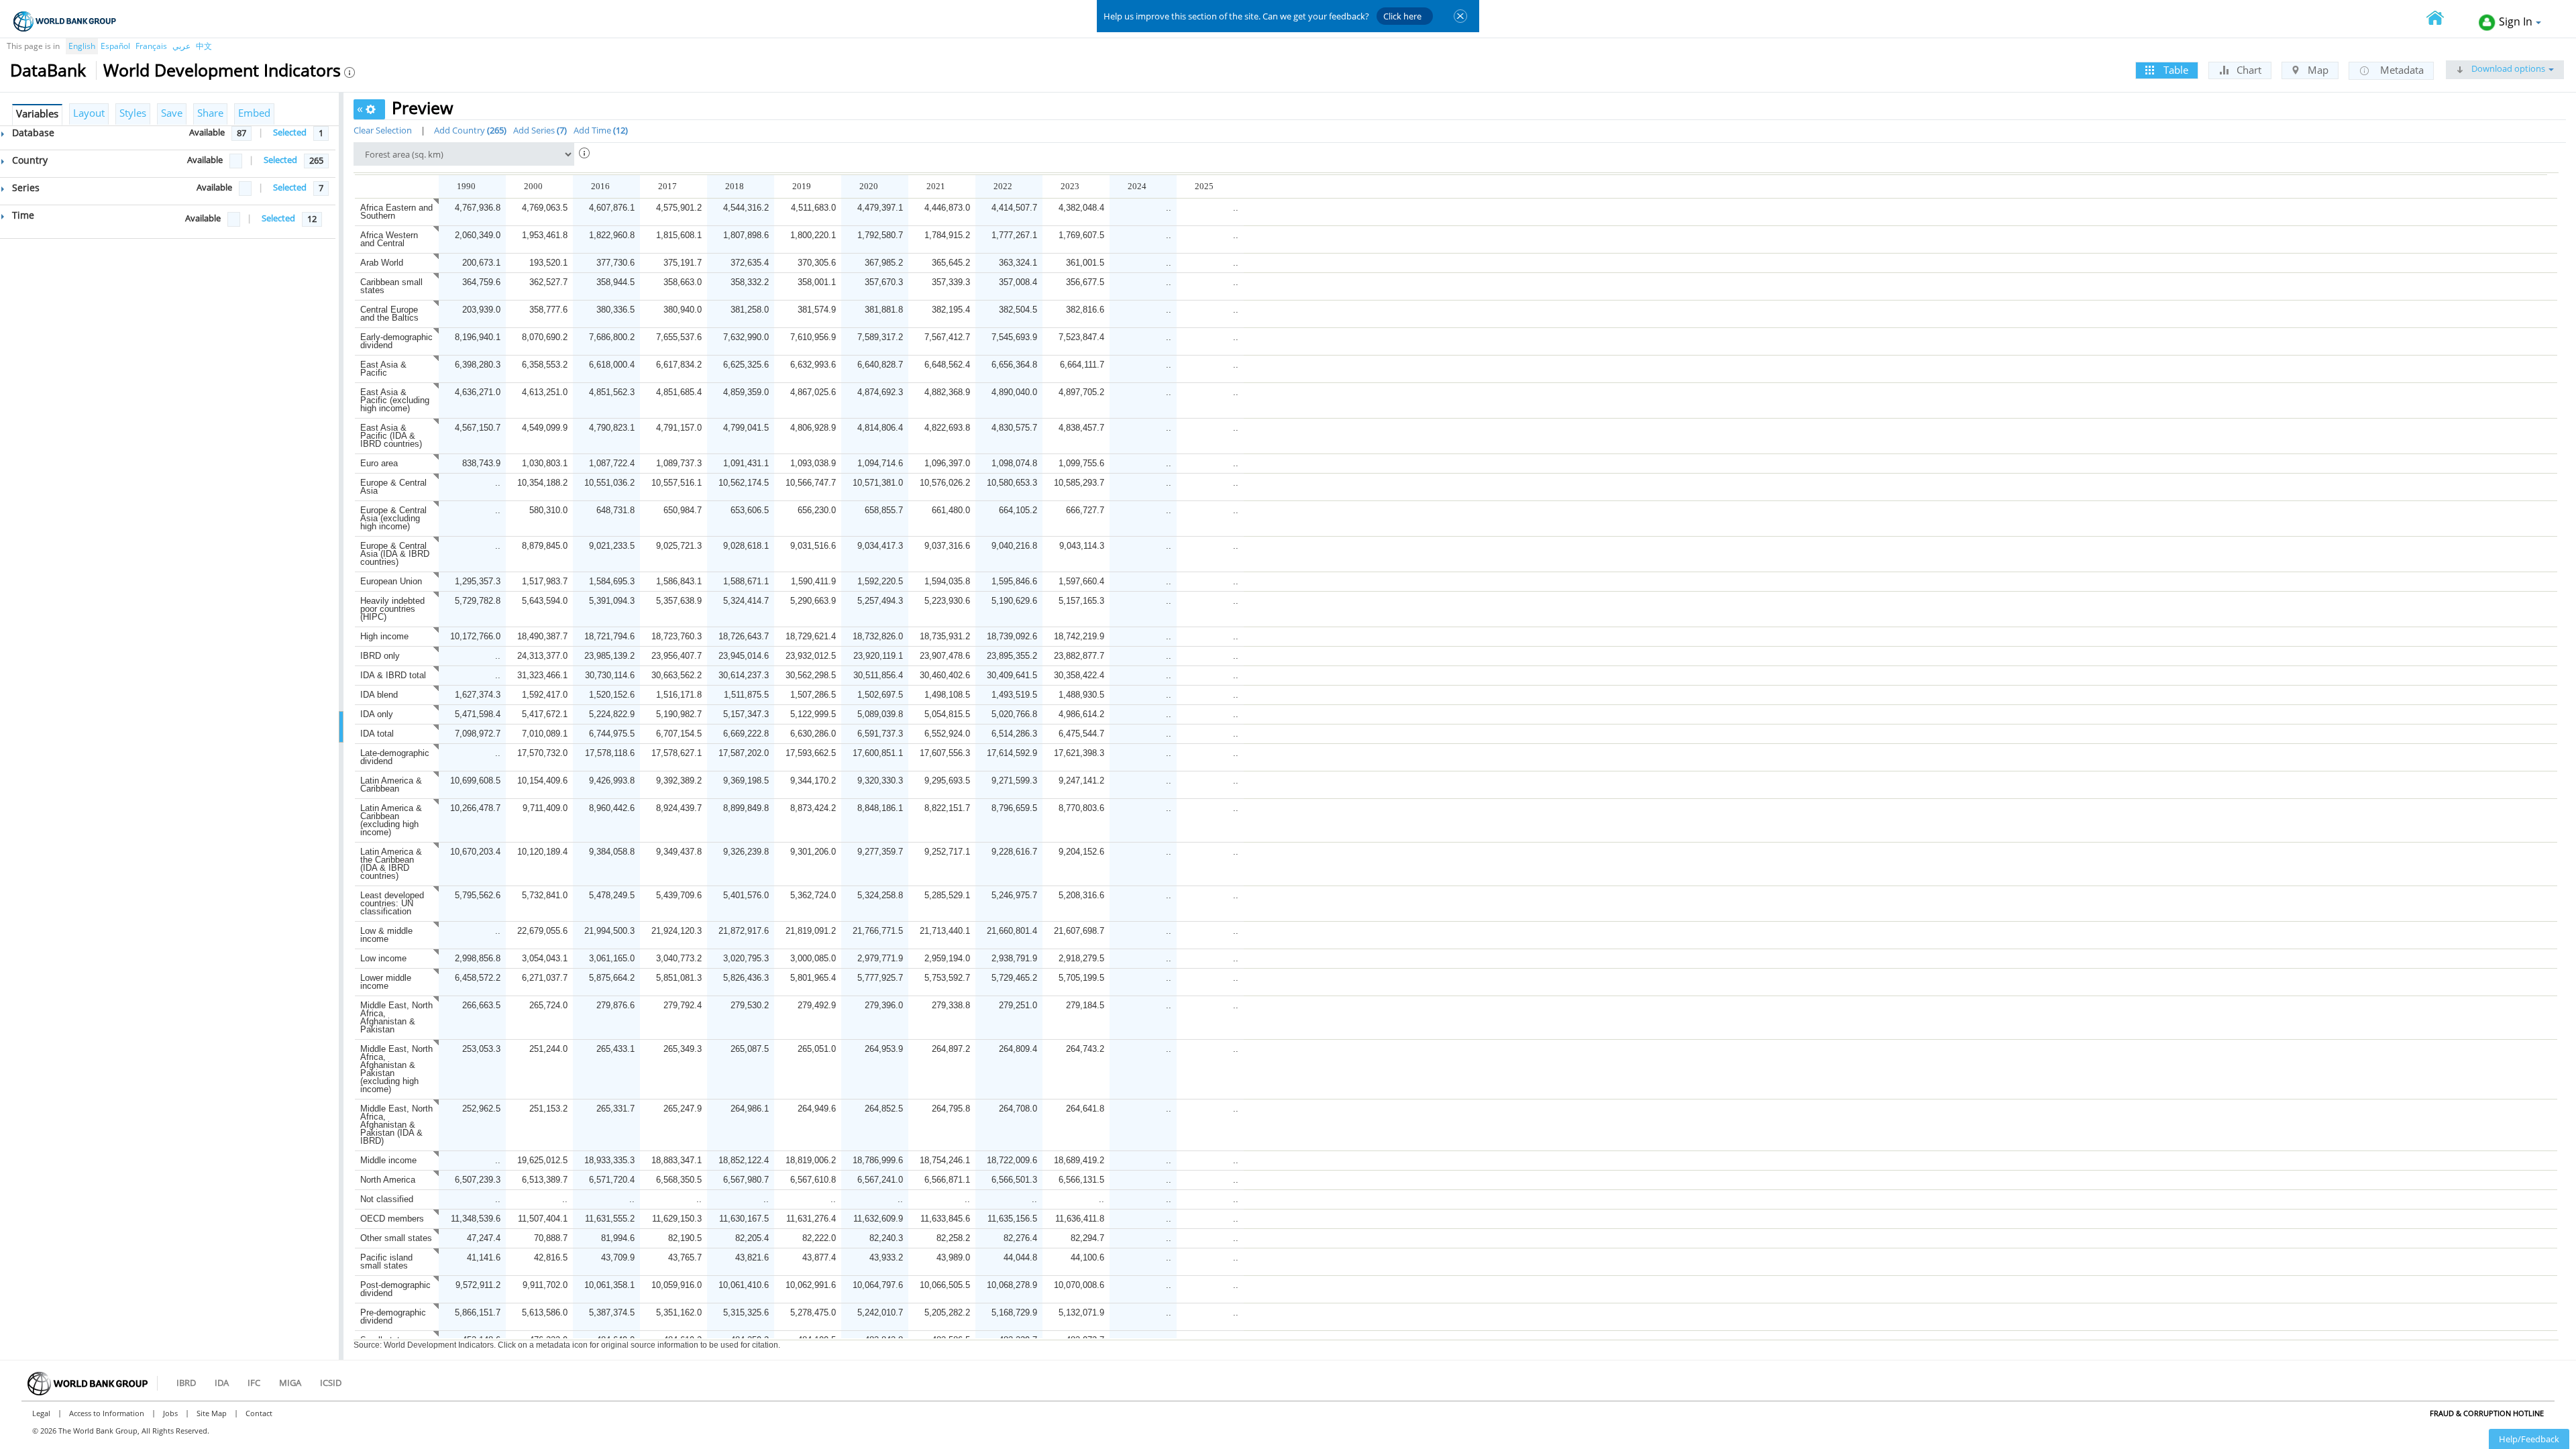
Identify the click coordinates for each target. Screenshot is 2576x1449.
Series (24, 187)
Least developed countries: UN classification (392, 903)
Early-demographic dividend (396, 341)
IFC (254, 1383)
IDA (222, 1383)
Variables (37, 113)
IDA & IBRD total (393, 675)
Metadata (2401, 70)
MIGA (290, 1383)
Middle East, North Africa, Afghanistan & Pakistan (396, 1017)
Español (115, 46)
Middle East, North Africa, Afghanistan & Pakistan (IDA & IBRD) (396, 1125)
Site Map (212, 1413)
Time (22, 215)
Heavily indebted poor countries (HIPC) (392, 609)
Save (172, 113)
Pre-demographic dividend (393, 1317)
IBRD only (380, 656)
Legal (41, 1413)
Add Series (539, 130)
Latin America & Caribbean (391, 785)
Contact (259, 1413)
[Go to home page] (2443, 19)
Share (210, 113)
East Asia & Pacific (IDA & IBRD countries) (391, 436)
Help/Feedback (2529, 1439)
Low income (383, 958)
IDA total (377, 734)
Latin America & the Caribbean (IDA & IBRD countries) (391, 864)
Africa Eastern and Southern (396, 212)
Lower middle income (386, 982)
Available (207, 132)
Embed (254, 113)
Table (2175, 70)
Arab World (382, 263)
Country (29, 160)
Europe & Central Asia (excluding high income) (393, 518)
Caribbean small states (391, 286)
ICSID (331, 1383)
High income (384, 636)
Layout (89, 113)
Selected (290, 132)
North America (388, 1180)
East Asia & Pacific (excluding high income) (395, 400)
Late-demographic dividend (395, 757)
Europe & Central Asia (393, 487)
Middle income (388, 1160)
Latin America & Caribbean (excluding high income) (391, 820)
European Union (391, 581)
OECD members (392, 1219)
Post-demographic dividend (395, 1289)
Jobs (170, 1413)
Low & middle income (386, 935)
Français (151, 46)
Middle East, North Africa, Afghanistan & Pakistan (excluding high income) (396, 1069)
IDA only (377, 714)
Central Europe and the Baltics (389, 314)
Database (32, 132)
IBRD (186, 1383)
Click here (1402, 16)
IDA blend (379, 695)
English (82, 46)
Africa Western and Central (389, 239)
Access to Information (107, 1413)
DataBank (48, 70)
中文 (204, 46)
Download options (2507, 68)
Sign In (2516, 21)
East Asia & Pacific (383, 369)
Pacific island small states (386, 1262)
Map (2317, 70)
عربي (181, 46)
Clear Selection (383, 130)
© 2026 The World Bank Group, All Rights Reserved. (121, 1431)
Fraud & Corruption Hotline (2487, 1413)
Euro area (379, 463)
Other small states (396, 1238)
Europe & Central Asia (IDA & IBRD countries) (395, 554)
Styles (133, 113)
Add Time (599, 130)
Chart (2248, 70)
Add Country (469, 130)
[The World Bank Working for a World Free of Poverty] (65, 21)
